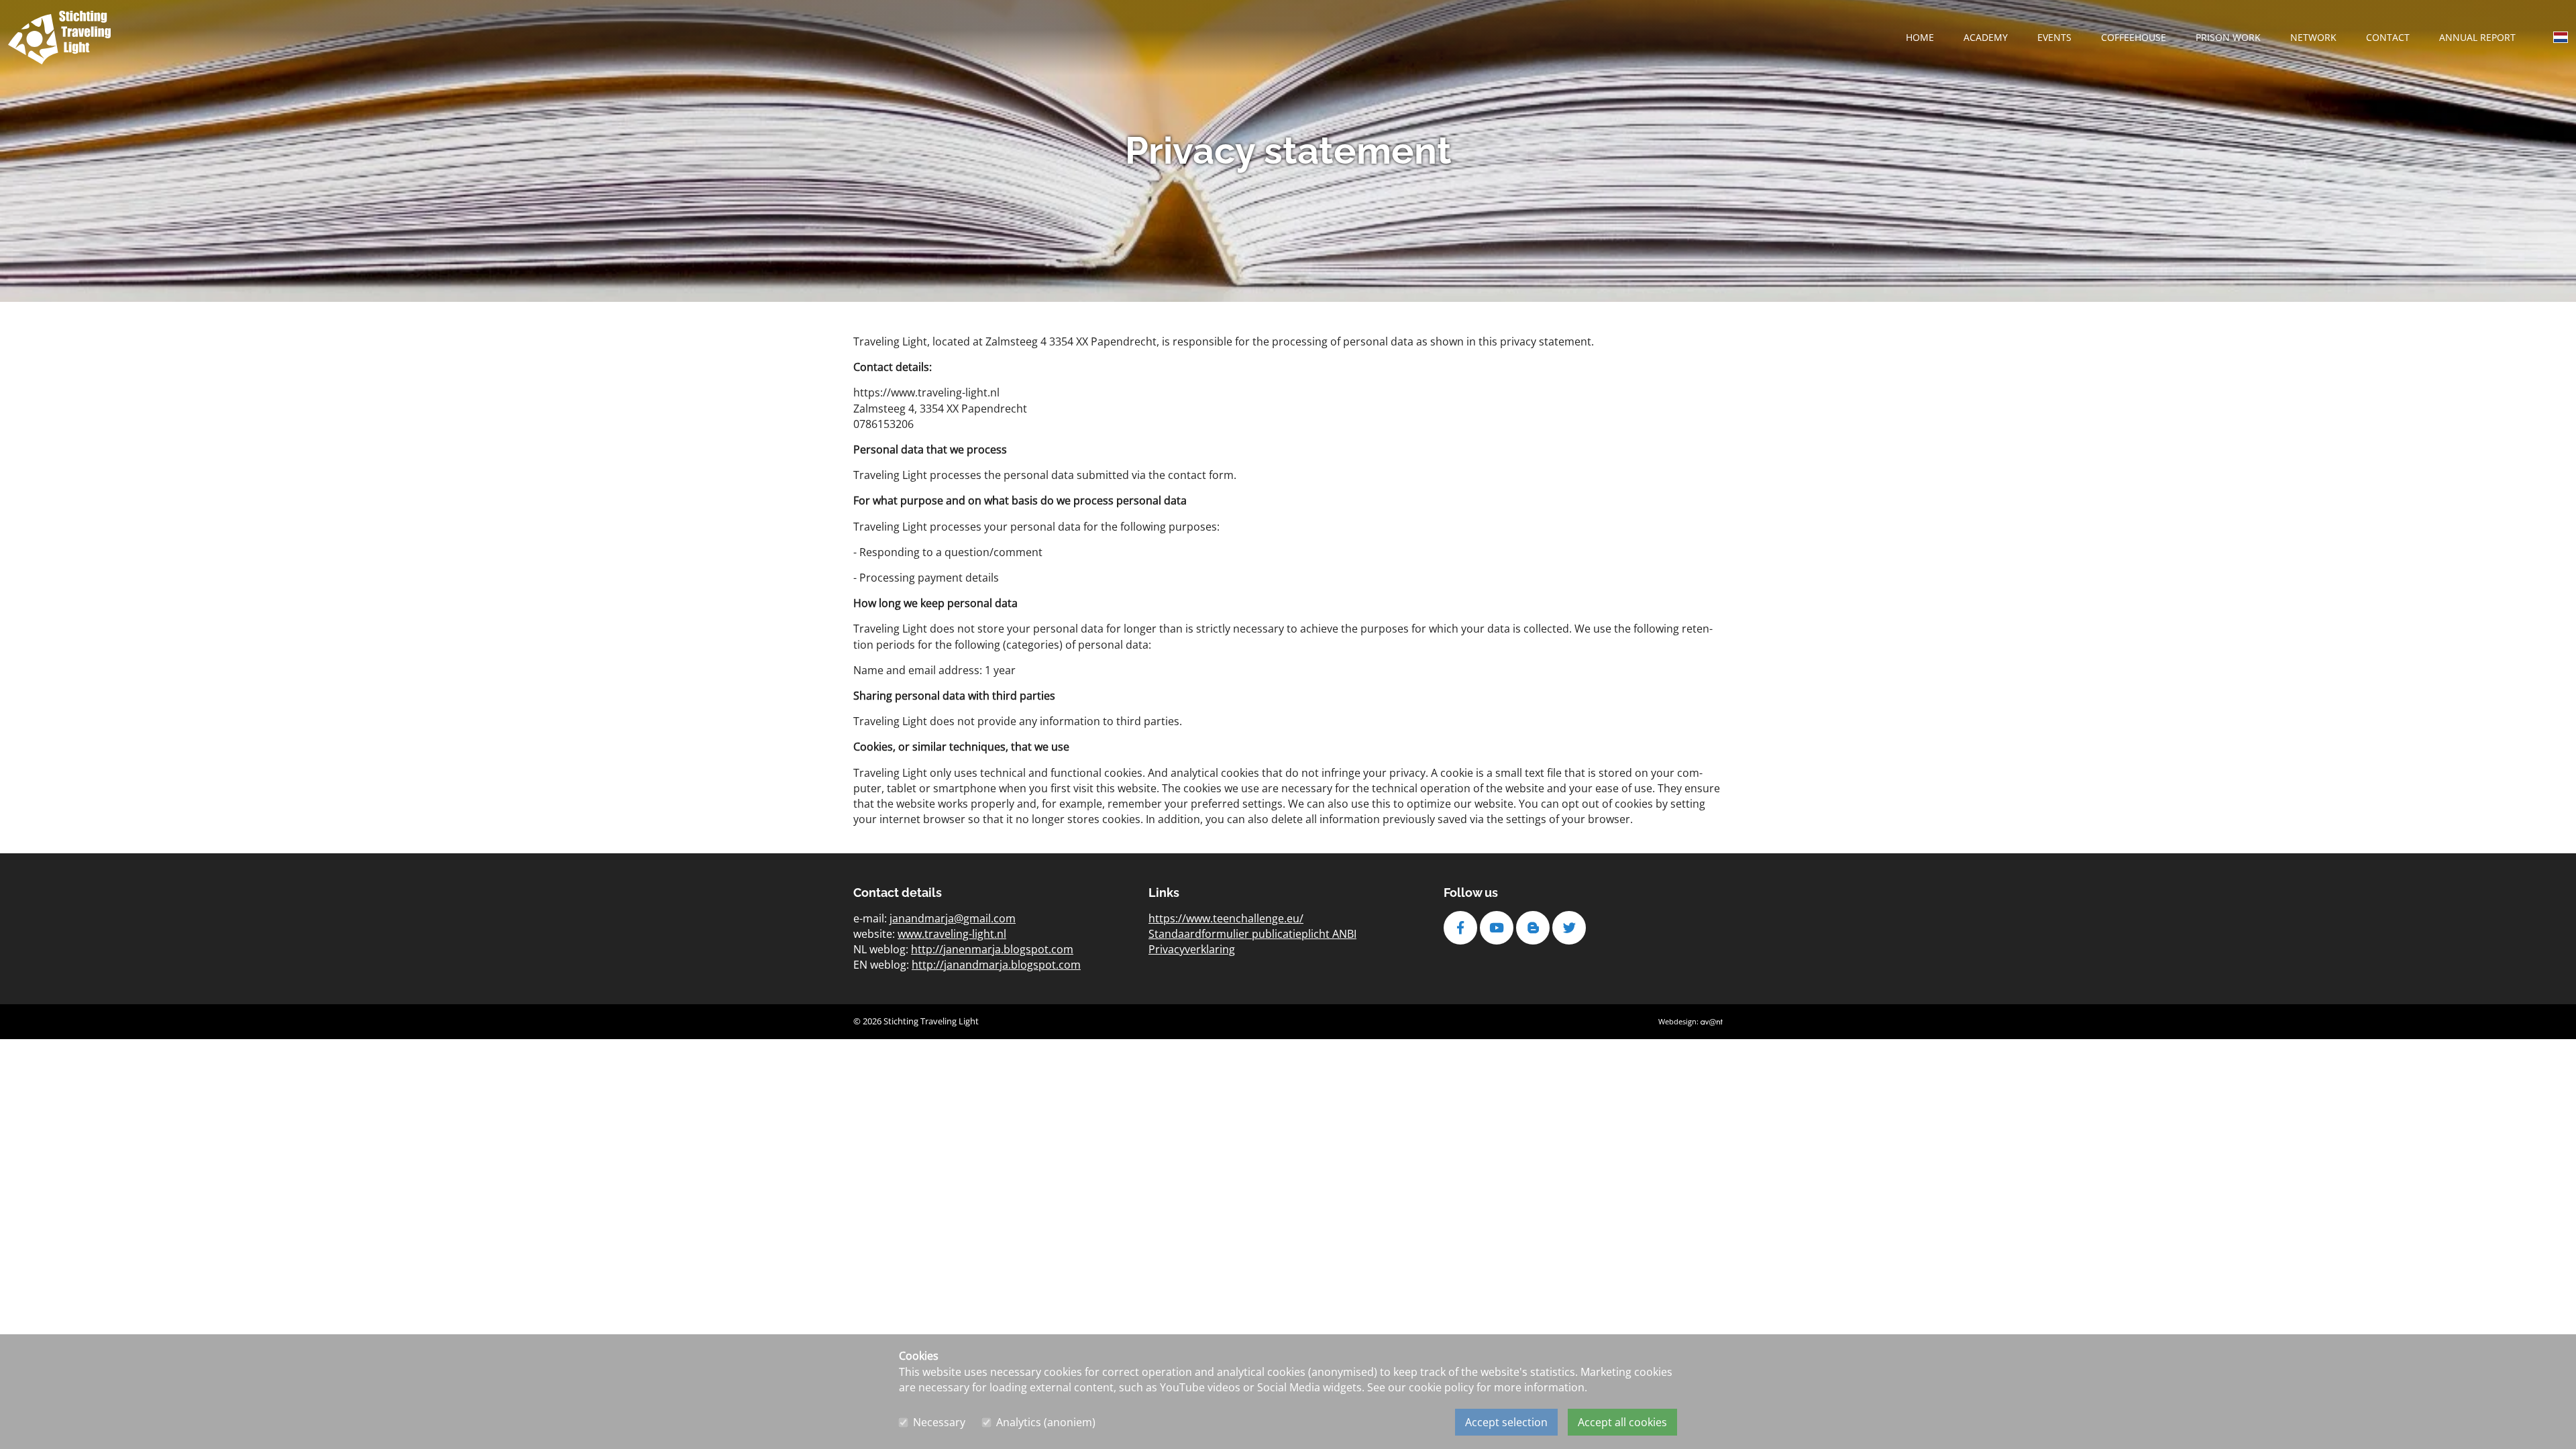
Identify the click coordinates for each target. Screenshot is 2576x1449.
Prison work (2228, 37)
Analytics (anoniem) (1046, 1422)
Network (2313, 37)
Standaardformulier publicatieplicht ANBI (1252, 934)
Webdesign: (1679, 1021)
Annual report (2477, 37)
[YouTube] (1498, 928)
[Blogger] (1534, 928)
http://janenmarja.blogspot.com (992, 949)
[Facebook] (1462, 928)
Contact (2388, 37)
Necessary (939, 1422)
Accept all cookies (1622, 1422)
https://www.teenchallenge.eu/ (1226, 918)
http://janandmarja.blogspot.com (996, 965)
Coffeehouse (2134, 37)
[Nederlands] (2561, 40)
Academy (1986, 37)
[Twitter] (1570, 928)
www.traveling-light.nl (952, 934)
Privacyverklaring (1192, 949)
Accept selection (1506, 1422)
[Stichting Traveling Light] (59, 38)
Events (2054, 37)
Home (1920, 37)
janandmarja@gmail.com (953, 918)
